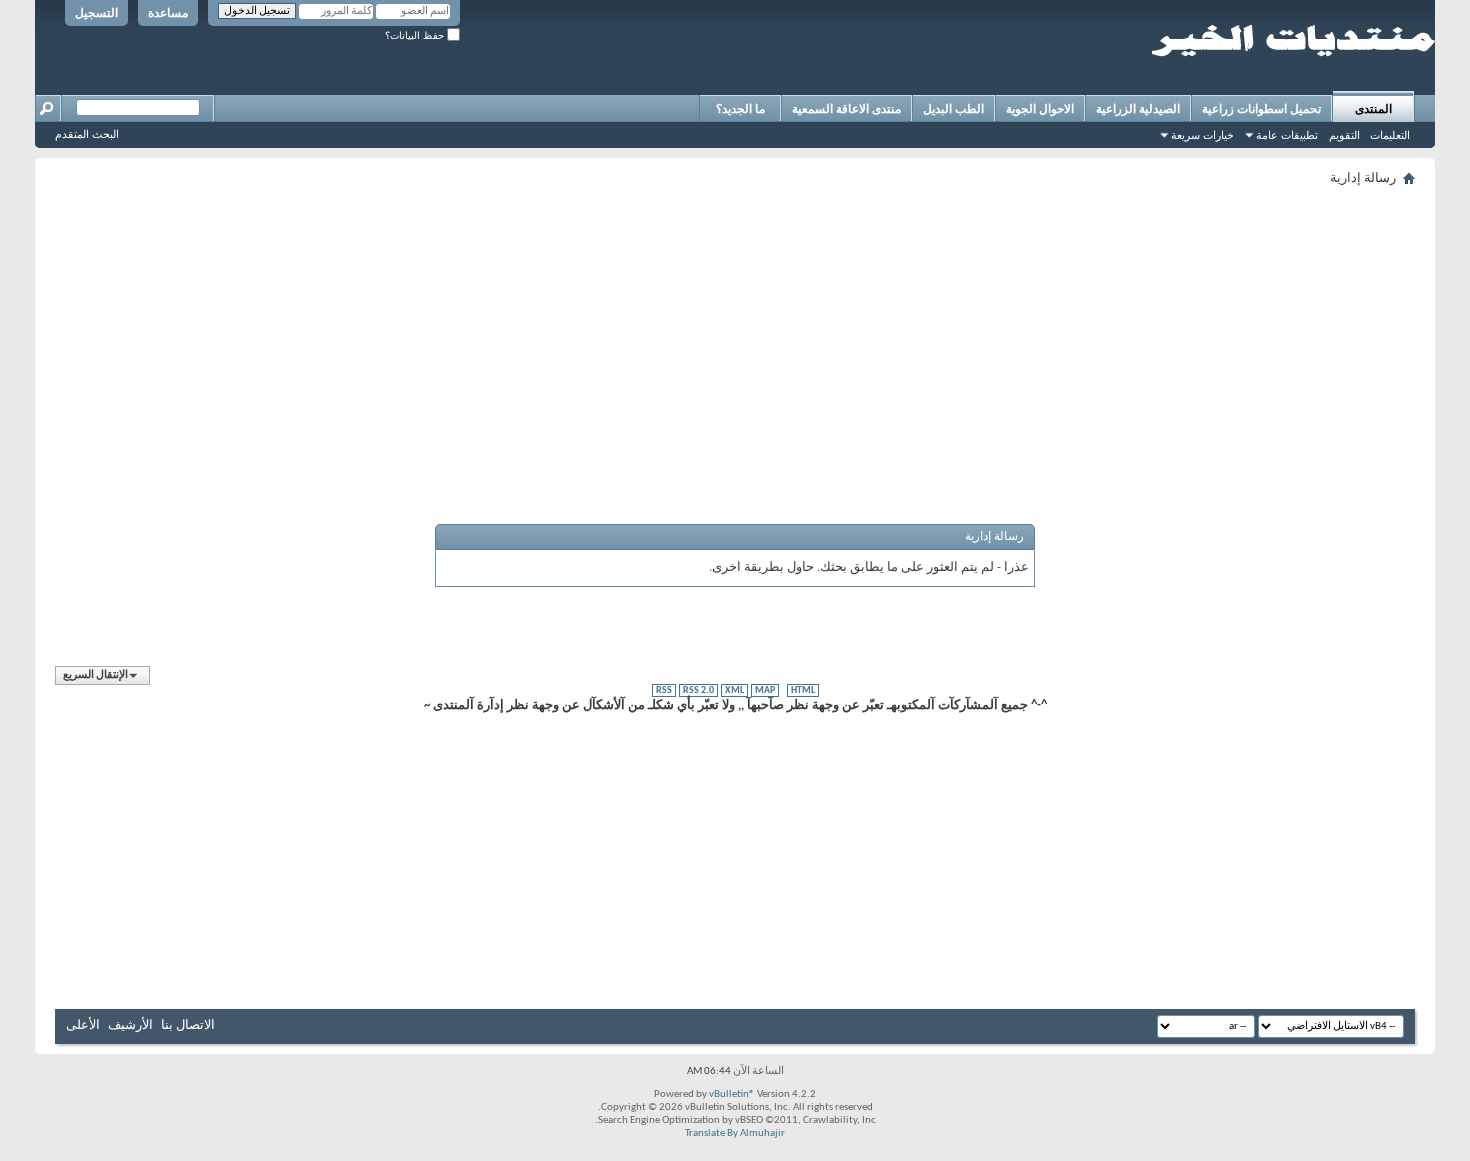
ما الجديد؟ (740, 109)
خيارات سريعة (1202, 135)
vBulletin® (732, 1094)
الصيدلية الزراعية (1138, 109)
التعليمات (1390, 135)
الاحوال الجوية (1040, 109)
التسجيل (96, 13)
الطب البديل (953, 109)
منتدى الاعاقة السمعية (846, 109)
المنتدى (1373, 109)
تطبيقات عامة (1287, 135)
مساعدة (168, 13)
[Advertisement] (815, 332)
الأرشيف (130, 1025)
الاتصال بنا (188, 1025)
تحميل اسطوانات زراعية (1261, 109)
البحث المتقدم (87, 134)
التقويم (1344, 135)
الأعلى (83, 1025)
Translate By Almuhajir (735, 1133)
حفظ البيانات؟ (416, 35)
